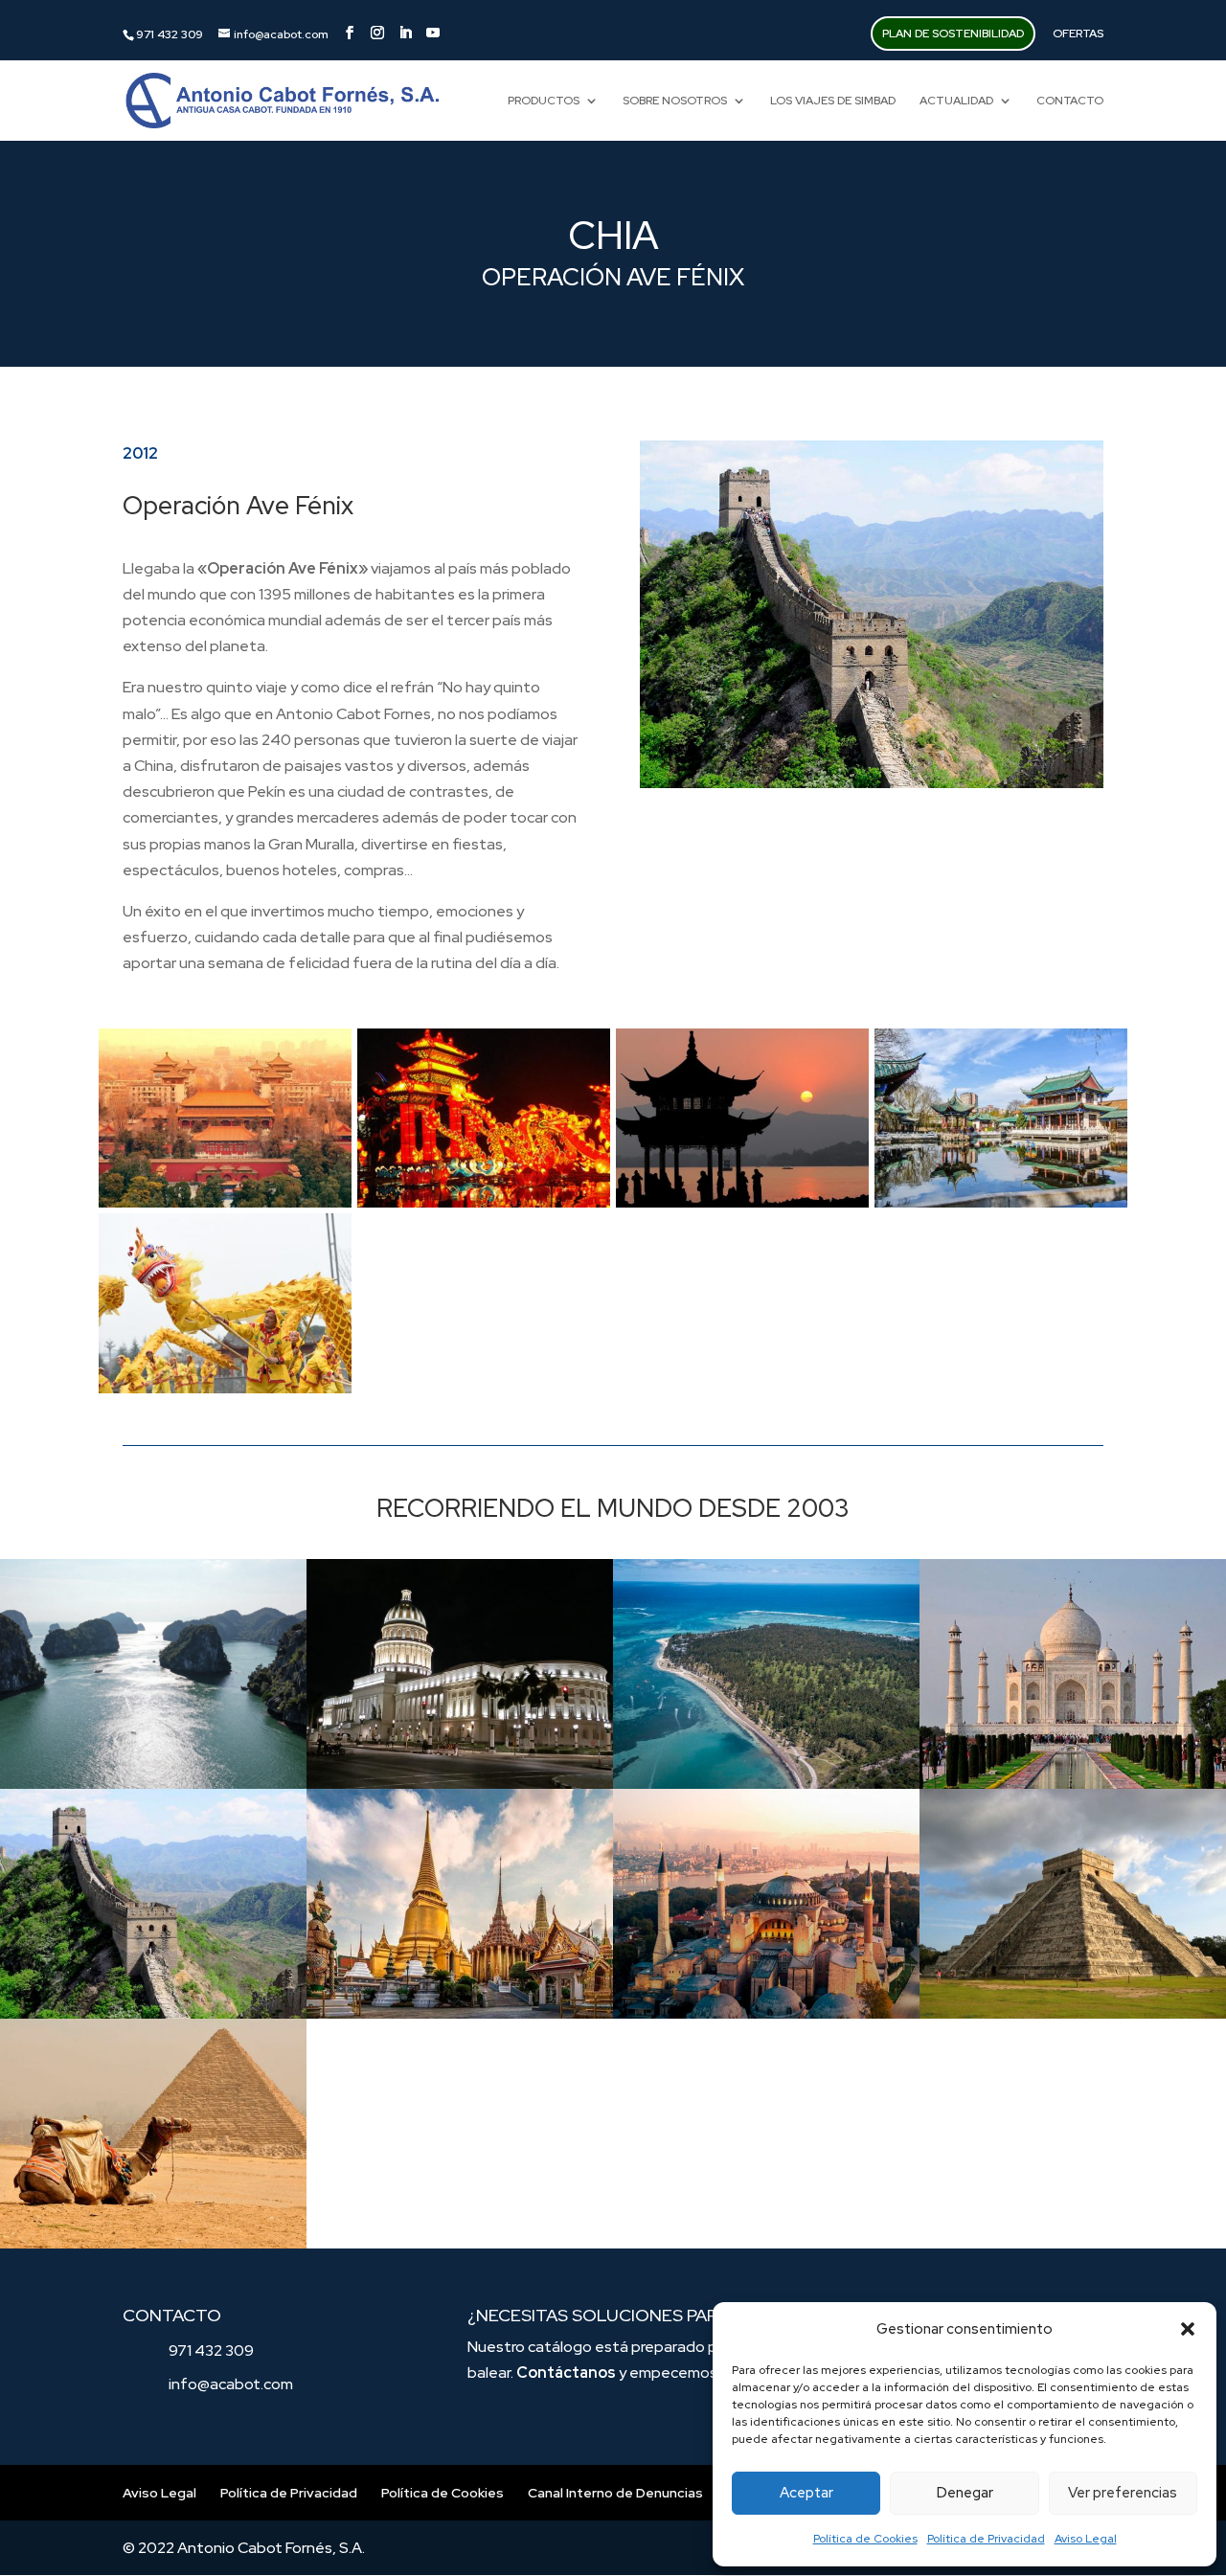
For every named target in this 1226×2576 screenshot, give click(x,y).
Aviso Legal (1086, 2539)
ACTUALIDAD (956, 101)
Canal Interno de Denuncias (615, 2493)
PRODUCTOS (544, 101)
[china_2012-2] (484, 1207)
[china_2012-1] (225, 1207)
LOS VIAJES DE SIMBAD (833, 101)
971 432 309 (211, 2350)
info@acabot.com (231, 2384)
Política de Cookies (865, 2539)
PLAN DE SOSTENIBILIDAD (953, 34)
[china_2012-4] (1001, 1207)
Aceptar (806, 2493)
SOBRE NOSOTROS (675, 101)
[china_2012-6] (225, 1393)
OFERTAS (1078, 34)
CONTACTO (1070, 101)
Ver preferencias (1123, 2493)
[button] (1188, 2329)
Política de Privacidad (986, 2539)
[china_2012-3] (742, 1207)
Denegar (965, 2493)
